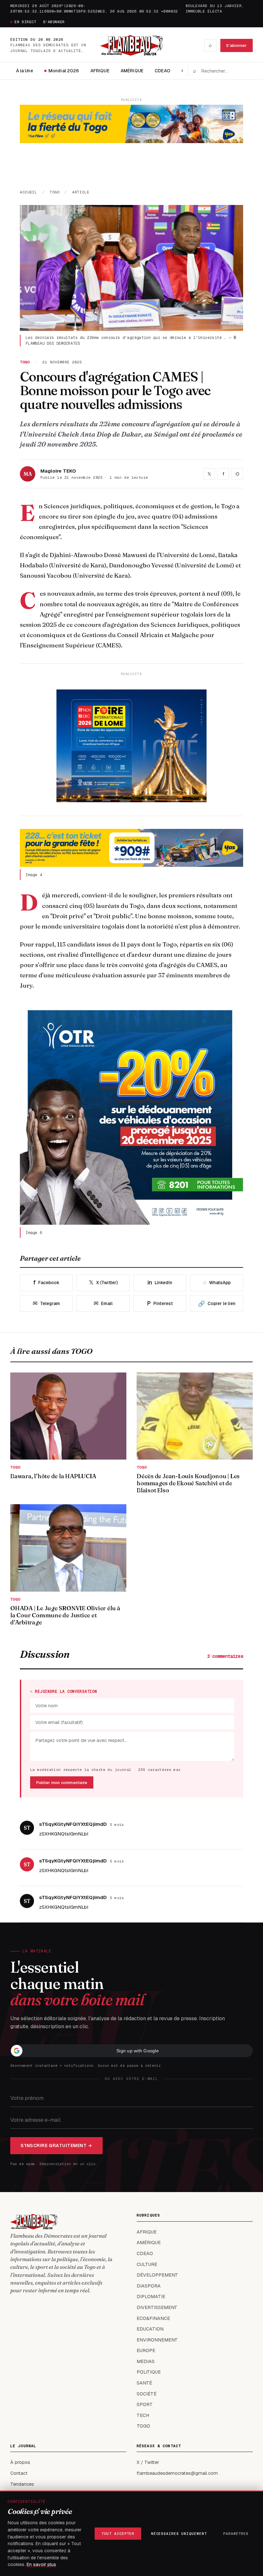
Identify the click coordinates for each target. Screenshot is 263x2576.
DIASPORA (149, 2286)
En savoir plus (41, 2564)
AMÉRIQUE (132, 71)
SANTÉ (144, 2383)
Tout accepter (118, 2534)
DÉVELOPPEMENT (157, 2275)
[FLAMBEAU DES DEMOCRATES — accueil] (131, 45)
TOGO (55, 192)
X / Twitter (148, 2462)
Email (103, 1303)
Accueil (29, 192)
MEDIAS (146, 2361)
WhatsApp (217, 1282)
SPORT (145, 2404)
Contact (19, 2473)
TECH (143, 2415)
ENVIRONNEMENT (157, 2340)
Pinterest (160, 1303)
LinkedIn (160, 1282)
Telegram (46, 1303)
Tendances (22, 2484)
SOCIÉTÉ (147, 2394)
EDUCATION (150, 2329)
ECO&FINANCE (153, 2318)
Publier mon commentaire (62, 1783)
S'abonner (54, 22)
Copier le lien (217, 1304)
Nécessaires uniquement (179, 2534)
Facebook (46, 1282)
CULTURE (147, 2264)
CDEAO (162, 71)
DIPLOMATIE (151, 2296)
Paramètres (236, 2534)
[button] (131, 2051)
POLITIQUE (149, 2372)
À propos (20, 2462)
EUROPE (146, 2350)
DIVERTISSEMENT (157, 2307)
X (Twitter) (103, 1282)
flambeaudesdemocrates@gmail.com (177, 2473)
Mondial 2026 (64, 71)
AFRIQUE (100, 71)
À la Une (25, 71)
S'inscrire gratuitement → (56, 2145)
